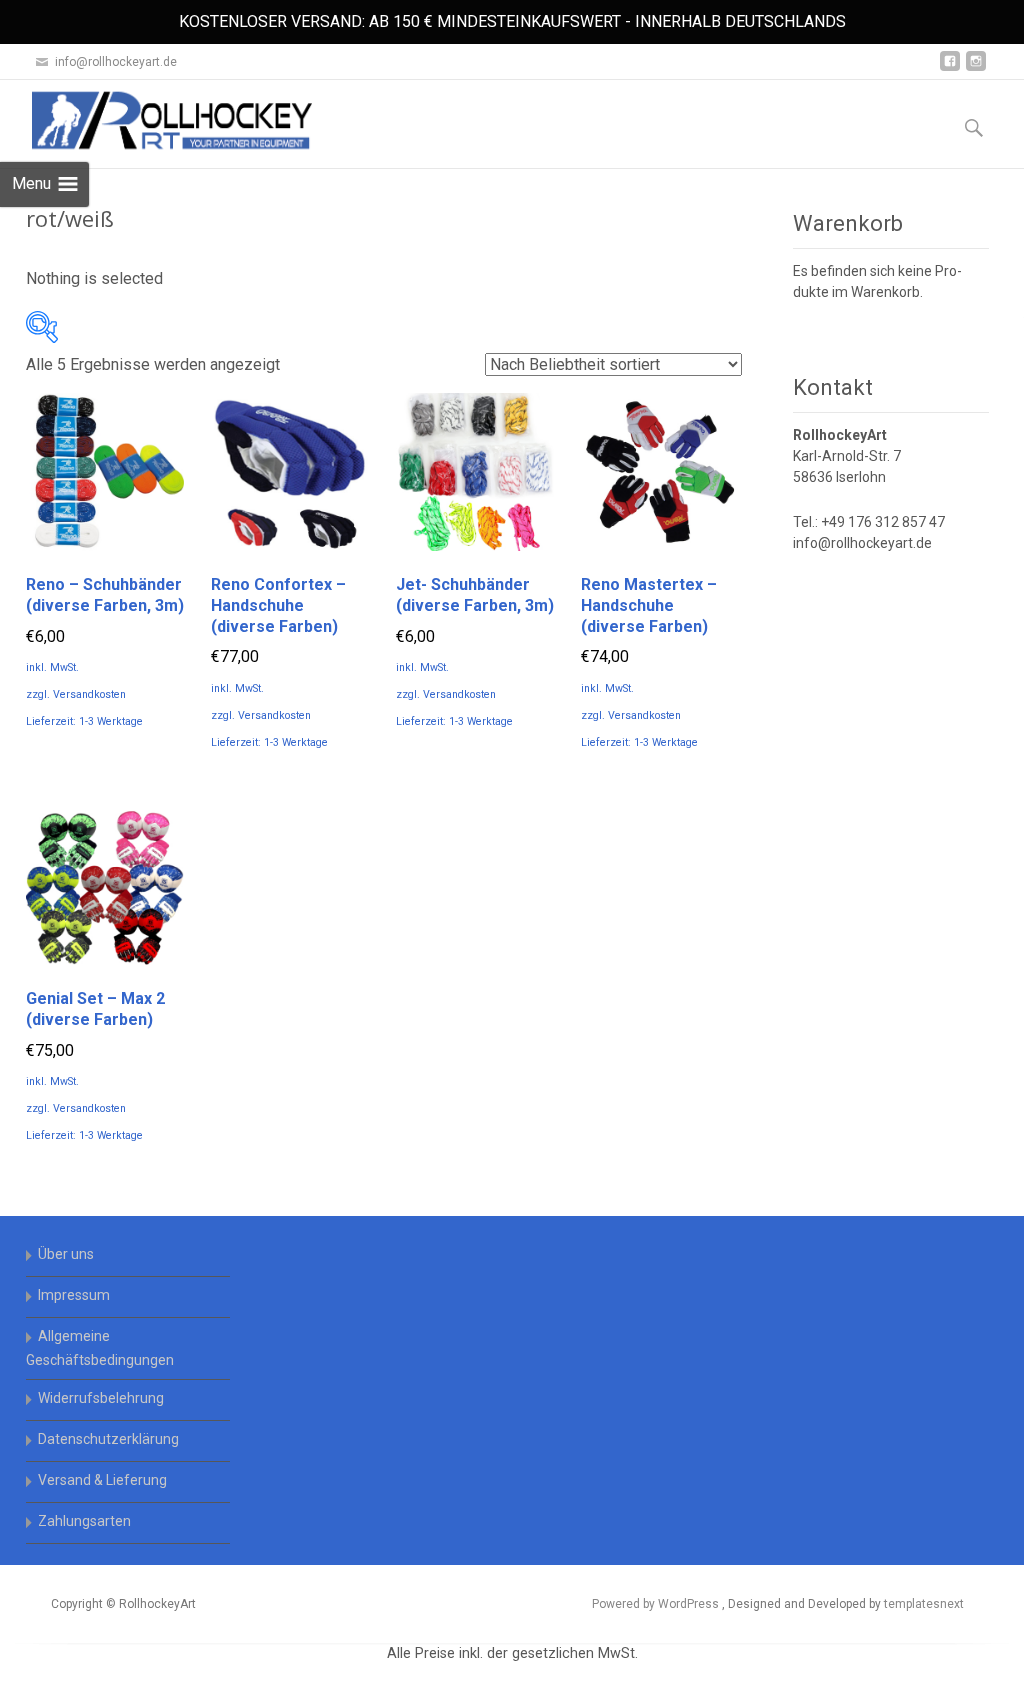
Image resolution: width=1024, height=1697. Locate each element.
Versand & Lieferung (102, 1480)
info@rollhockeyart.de (862, 543)
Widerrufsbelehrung (101, 1398)
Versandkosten (89, 694)
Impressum (74, 1295)
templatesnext (924, 1604)
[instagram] (976, 68)
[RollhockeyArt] (156, 120)
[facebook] (950, 68)
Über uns (66, 1254)
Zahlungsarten (84, 1521)
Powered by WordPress (657, 1604)
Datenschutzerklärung (108, 1439)
